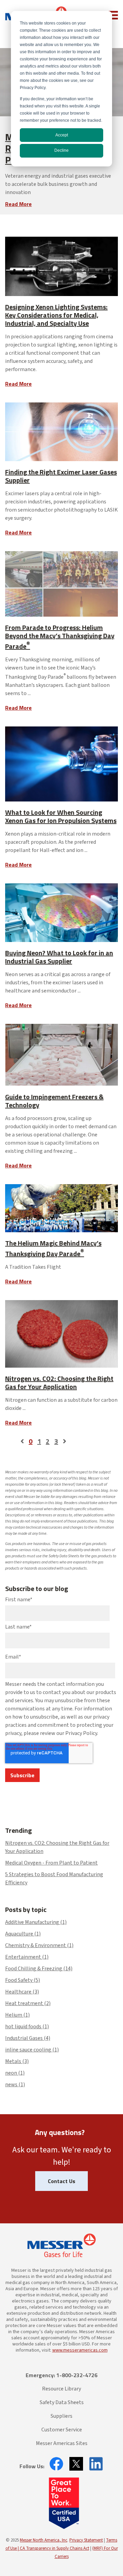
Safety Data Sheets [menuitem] (62, 2402)
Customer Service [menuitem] (62, 2430)
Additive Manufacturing (36, 1922)
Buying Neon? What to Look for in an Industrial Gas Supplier (59, 957)
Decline (61, 150)
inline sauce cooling (32, 2050)
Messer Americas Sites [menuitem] (62, 2443)
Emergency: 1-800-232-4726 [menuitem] (61, 2375)
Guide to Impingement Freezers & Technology (54, 1101)
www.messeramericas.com (80, 2350)
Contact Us (61, 2181)
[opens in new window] (54, 2464)
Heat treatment (28, 2003)
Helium (17, 2015)
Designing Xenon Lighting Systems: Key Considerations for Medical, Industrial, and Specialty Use (56, 315)
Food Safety (23, 1980)
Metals (17, 2061)
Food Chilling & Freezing (39, 1969)
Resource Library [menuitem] (61, 2389)
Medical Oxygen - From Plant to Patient (51, 1863)
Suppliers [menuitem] (61, 2416)
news (15, 2085)
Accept (62, 135)
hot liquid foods (27, 2027)
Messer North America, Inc (44, 2540)
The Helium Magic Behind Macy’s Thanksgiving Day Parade (53, 1248)
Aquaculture (23, 1934)
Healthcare (22, 1992)
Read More (18, 204)
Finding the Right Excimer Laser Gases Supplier (61, 476)
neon (15, 2073)
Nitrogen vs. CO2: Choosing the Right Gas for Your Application (59, 1382)
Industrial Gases (28, 2038)
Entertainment (27, 1957)
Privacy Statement (86, 2540)
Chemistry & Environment (39, 1945)
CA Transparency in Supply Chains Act (54, 2548)
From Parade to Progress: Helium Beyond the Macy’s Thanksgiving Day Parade (60, 637)
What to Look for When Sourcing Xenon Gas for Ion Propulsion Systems (61, 816)
